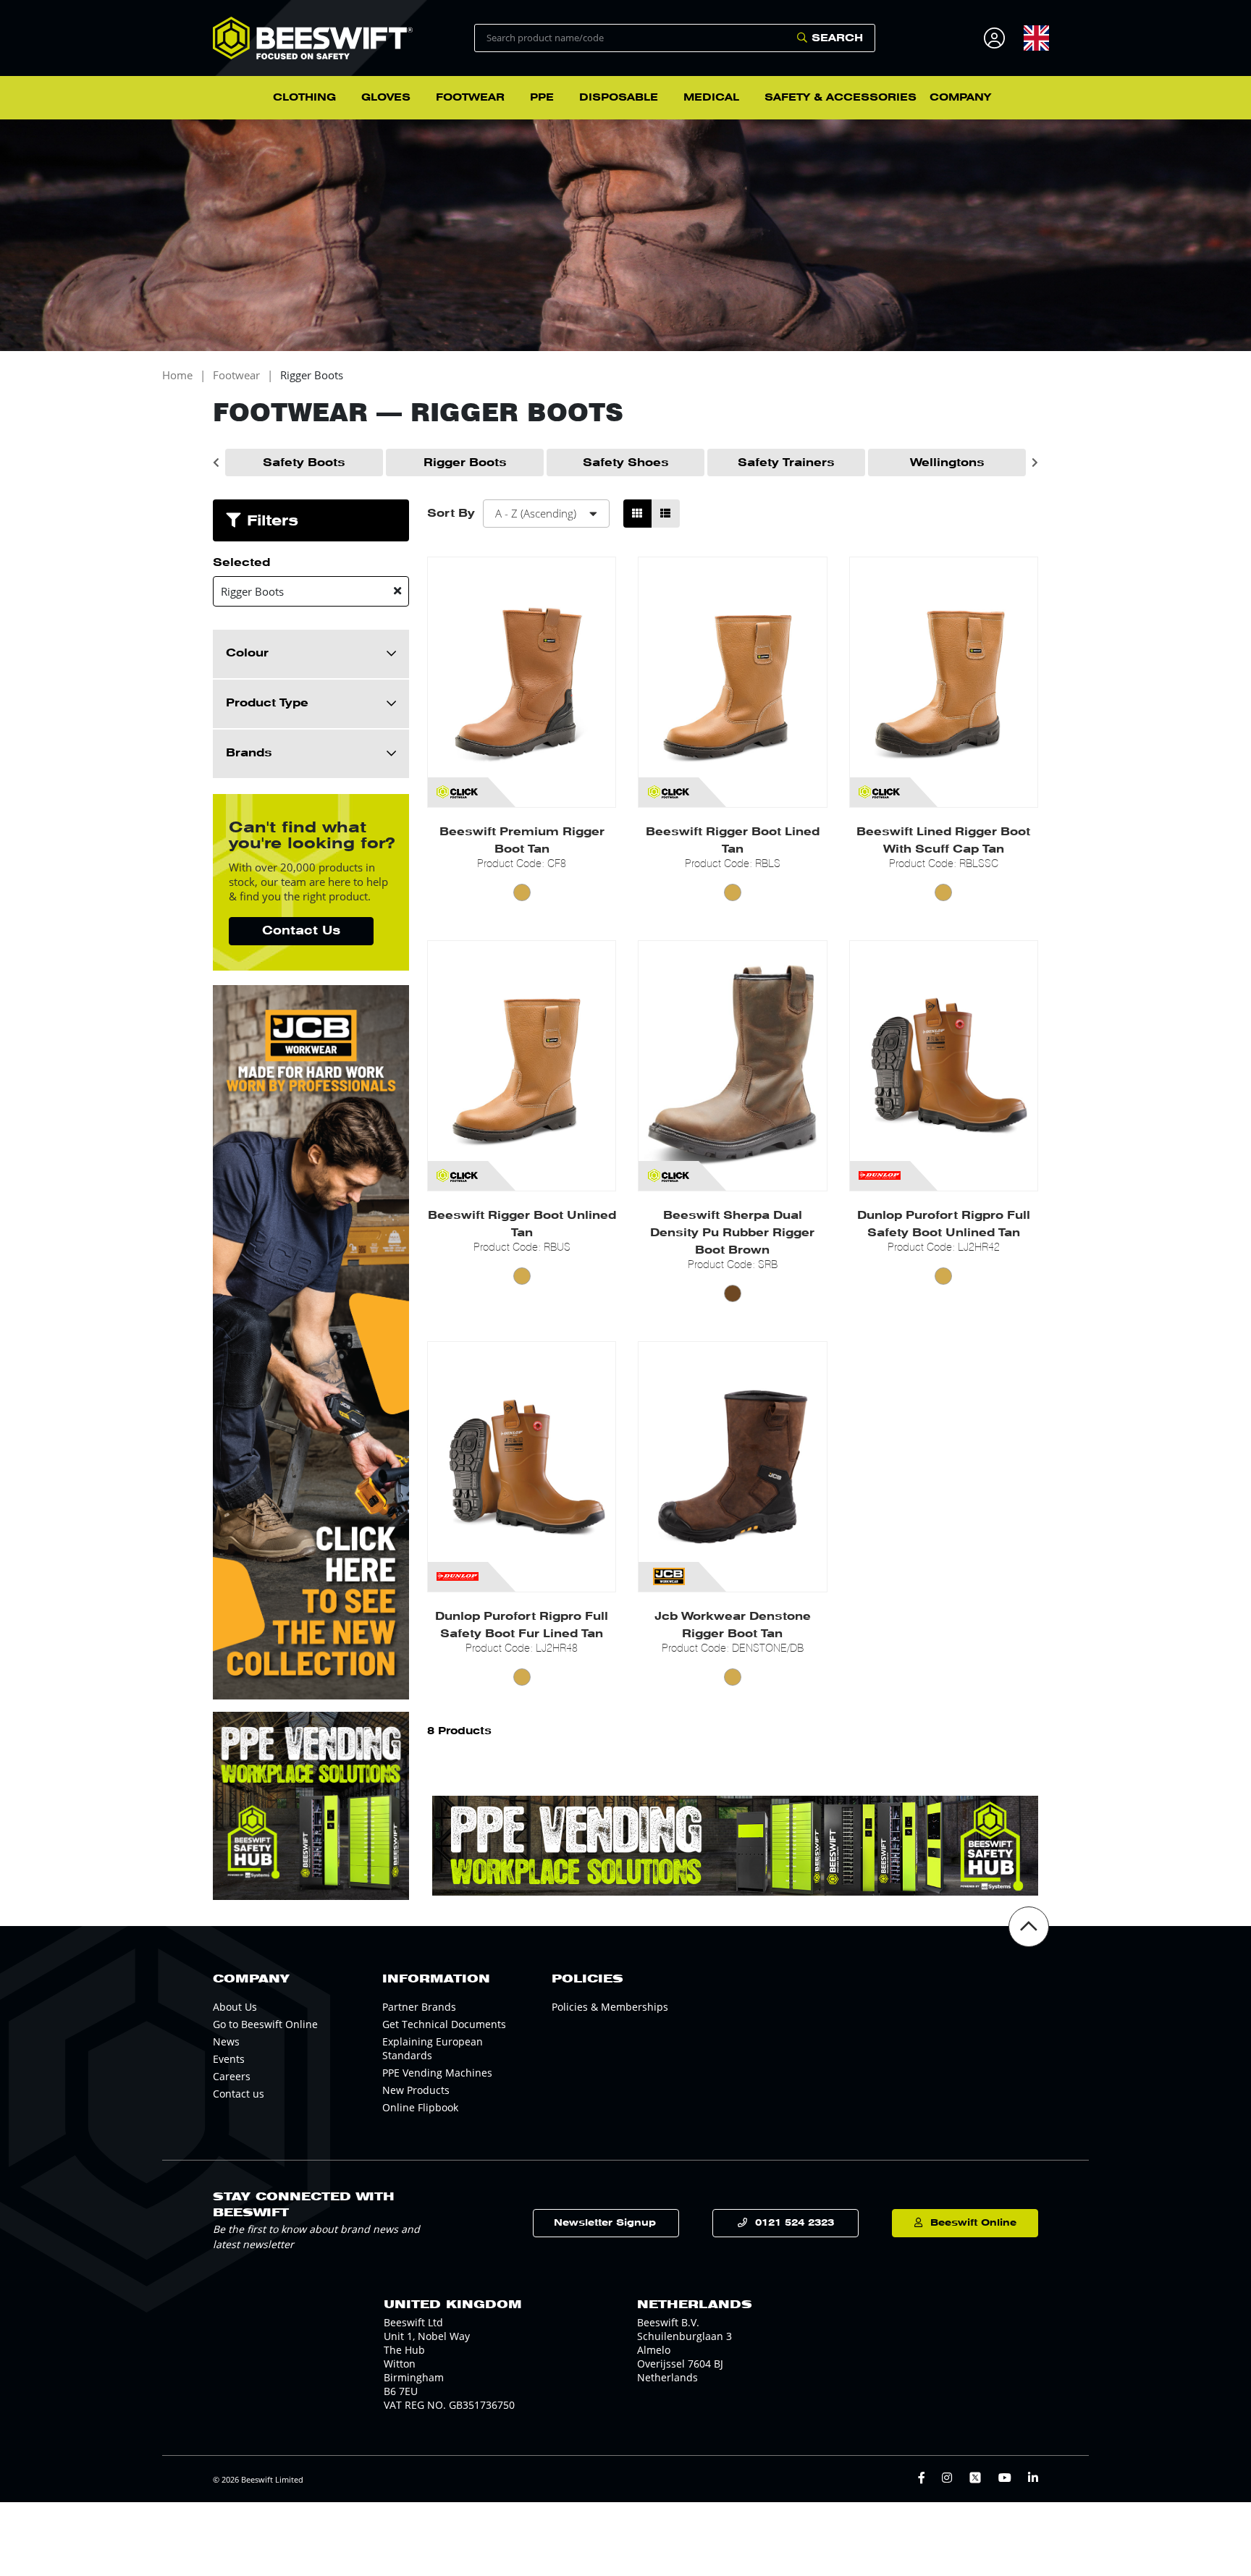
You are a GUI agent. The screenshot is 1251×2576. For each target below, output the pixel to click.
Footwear (236, 375)
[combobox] (1036, 38)
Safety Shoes (626, 463)
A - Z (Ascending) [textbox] (536, 513)
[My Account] (997, 38)
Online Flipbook (420, 2107)
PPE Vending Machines (437, 2073)
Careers (232, 2076)
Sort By (451, 513)
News (226, 2041)
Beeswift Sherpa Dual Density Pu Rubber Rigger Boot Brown (732, 1233)
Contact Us (301, 930)
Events (229, 2059)
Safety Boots (304, 463)
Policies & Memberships (610, 2007)
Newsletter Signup (605, 2222)
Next (1035, 463)
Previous (216, 463)
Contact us (239, 2094)
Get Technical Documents (444, 2024)
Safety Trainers (786, 463)
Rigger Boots (312, 375)
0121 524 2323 (795, 2222)
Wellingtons (947, 463)
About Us (235, 2007)
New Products (416, 2090)
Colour (247, 653)
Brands (249, 753)
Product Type (267, 703)
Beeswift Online (973, 2222)
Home (177, 375)
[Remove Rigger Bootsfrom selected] (397, 591)
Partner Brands (419, 2007)
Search (837, 38)
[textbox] (1036, 38)
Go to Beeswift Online (265, 2024)
